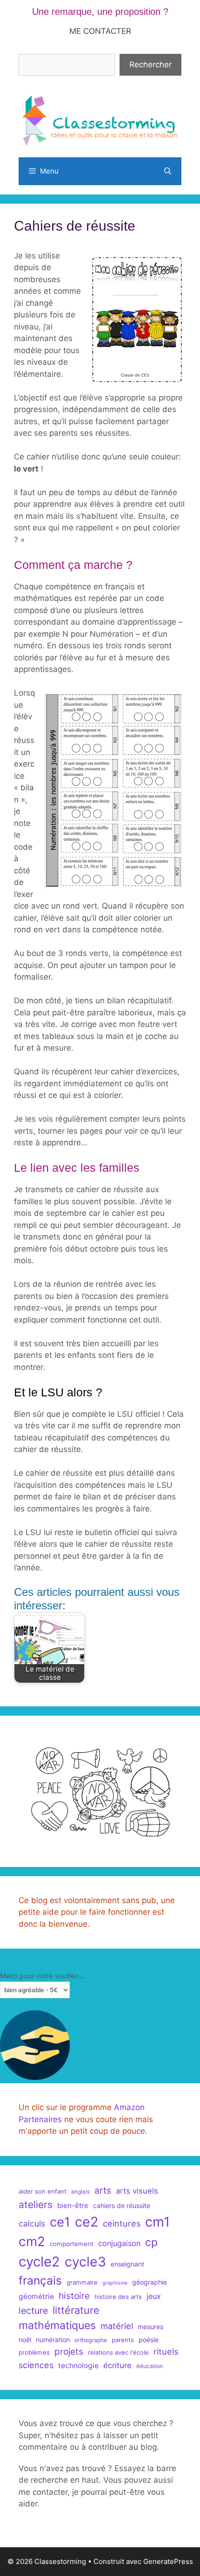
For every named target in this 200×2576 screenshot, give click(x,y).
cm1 (157, 2222)
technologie (78, 2366)
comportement (72, 2244)
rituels (166, 2351)
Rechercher (150, 65)
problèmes (34, 2352)
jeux (154, 2296)
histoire (74, 2296)
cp (151, 2242)
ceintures (122, 2223)
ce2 (87, 2222)
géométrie (36, 2296)
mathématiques (57, 2325)
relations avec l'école (118, 2352)
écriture (117, 2365)
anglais (80, 2192)
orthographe (91, 2340)
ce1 (60, 2222)
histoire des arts (118, 2297)
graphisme (115, 2283)
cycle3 (85, 2262)
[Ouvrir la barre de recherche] (168, 171)
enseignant (127, 2264)
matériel (117, 2326)
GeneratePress (168, 2561)
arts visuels (137, 2191)
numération (53, 2340)
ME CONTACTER (100, 31)
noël (25, 2340)
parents (123, 2340)
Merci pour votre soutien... (42, 1976)
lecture (33, 2311)
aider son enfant (43, 2191)
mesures (150, 2327)
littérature (76, 2310)
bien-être (73, 2205)
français (40, 2280)
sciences (36, 2365)
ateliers (36, 2205)
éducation (150, 2366)
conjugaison (119, 2243)
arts (103, 2190)
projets (69, 2352)
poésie (149, 2340)
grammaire (82, 2282)
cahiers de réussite (122, 2205)
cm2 (32, 2241)
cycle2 (39, 2262)
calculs (32, 2224)
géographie (150, 2282)
